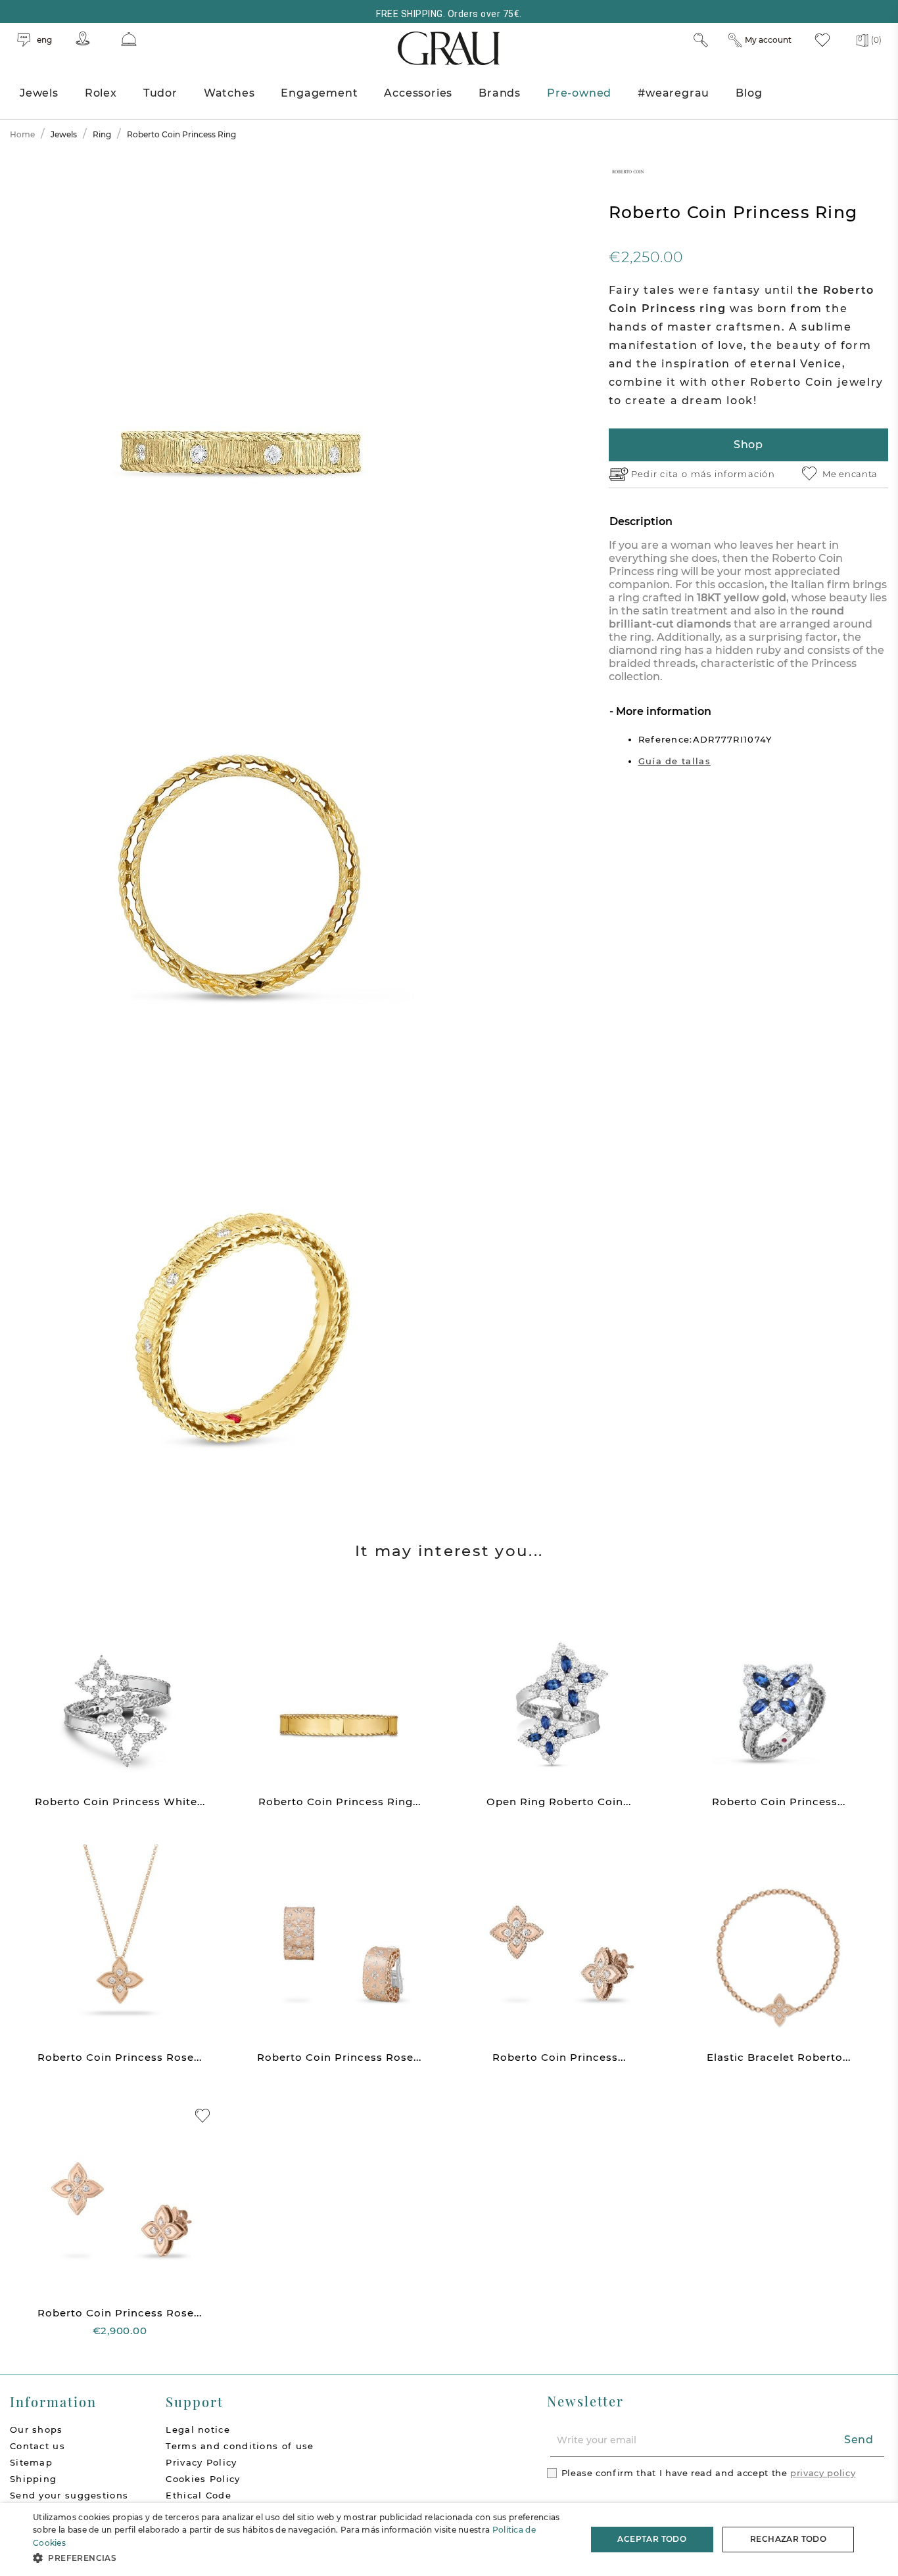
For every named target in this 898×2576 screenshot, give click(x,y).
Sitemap (31, 2462)
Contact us (37, 2446)
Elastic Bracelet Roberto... (779, 2057)
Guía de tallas (674, 761)
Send (859, 2440)
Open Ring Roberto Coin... (559, 1802)
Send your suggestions (69, 2495)
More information (662, 711)
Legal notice (198, 2429)
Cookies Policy (203, 2479)
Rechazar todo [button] (788, 2539)
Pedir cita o (661, 474)
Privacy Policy (201, 2462)
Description (641, 521)
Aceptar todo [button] (652, 2539)
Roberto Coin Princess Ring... (340, 1802)
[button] (301, 2558)
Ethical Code (199, 2495)
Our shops (36, 2429)
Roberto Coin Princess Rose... (120, 2057)
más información (733, 474)
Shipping (33, 2479)
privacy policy (823, 2473)
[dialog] (449, 2540)
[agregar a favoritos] (202, 2116)
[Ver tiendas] (83, 38)
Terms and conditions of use (240, 2446)
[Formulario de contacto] (129, 39)
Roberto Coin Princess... (779, 1802)
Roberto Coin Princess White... (120, 1802)
